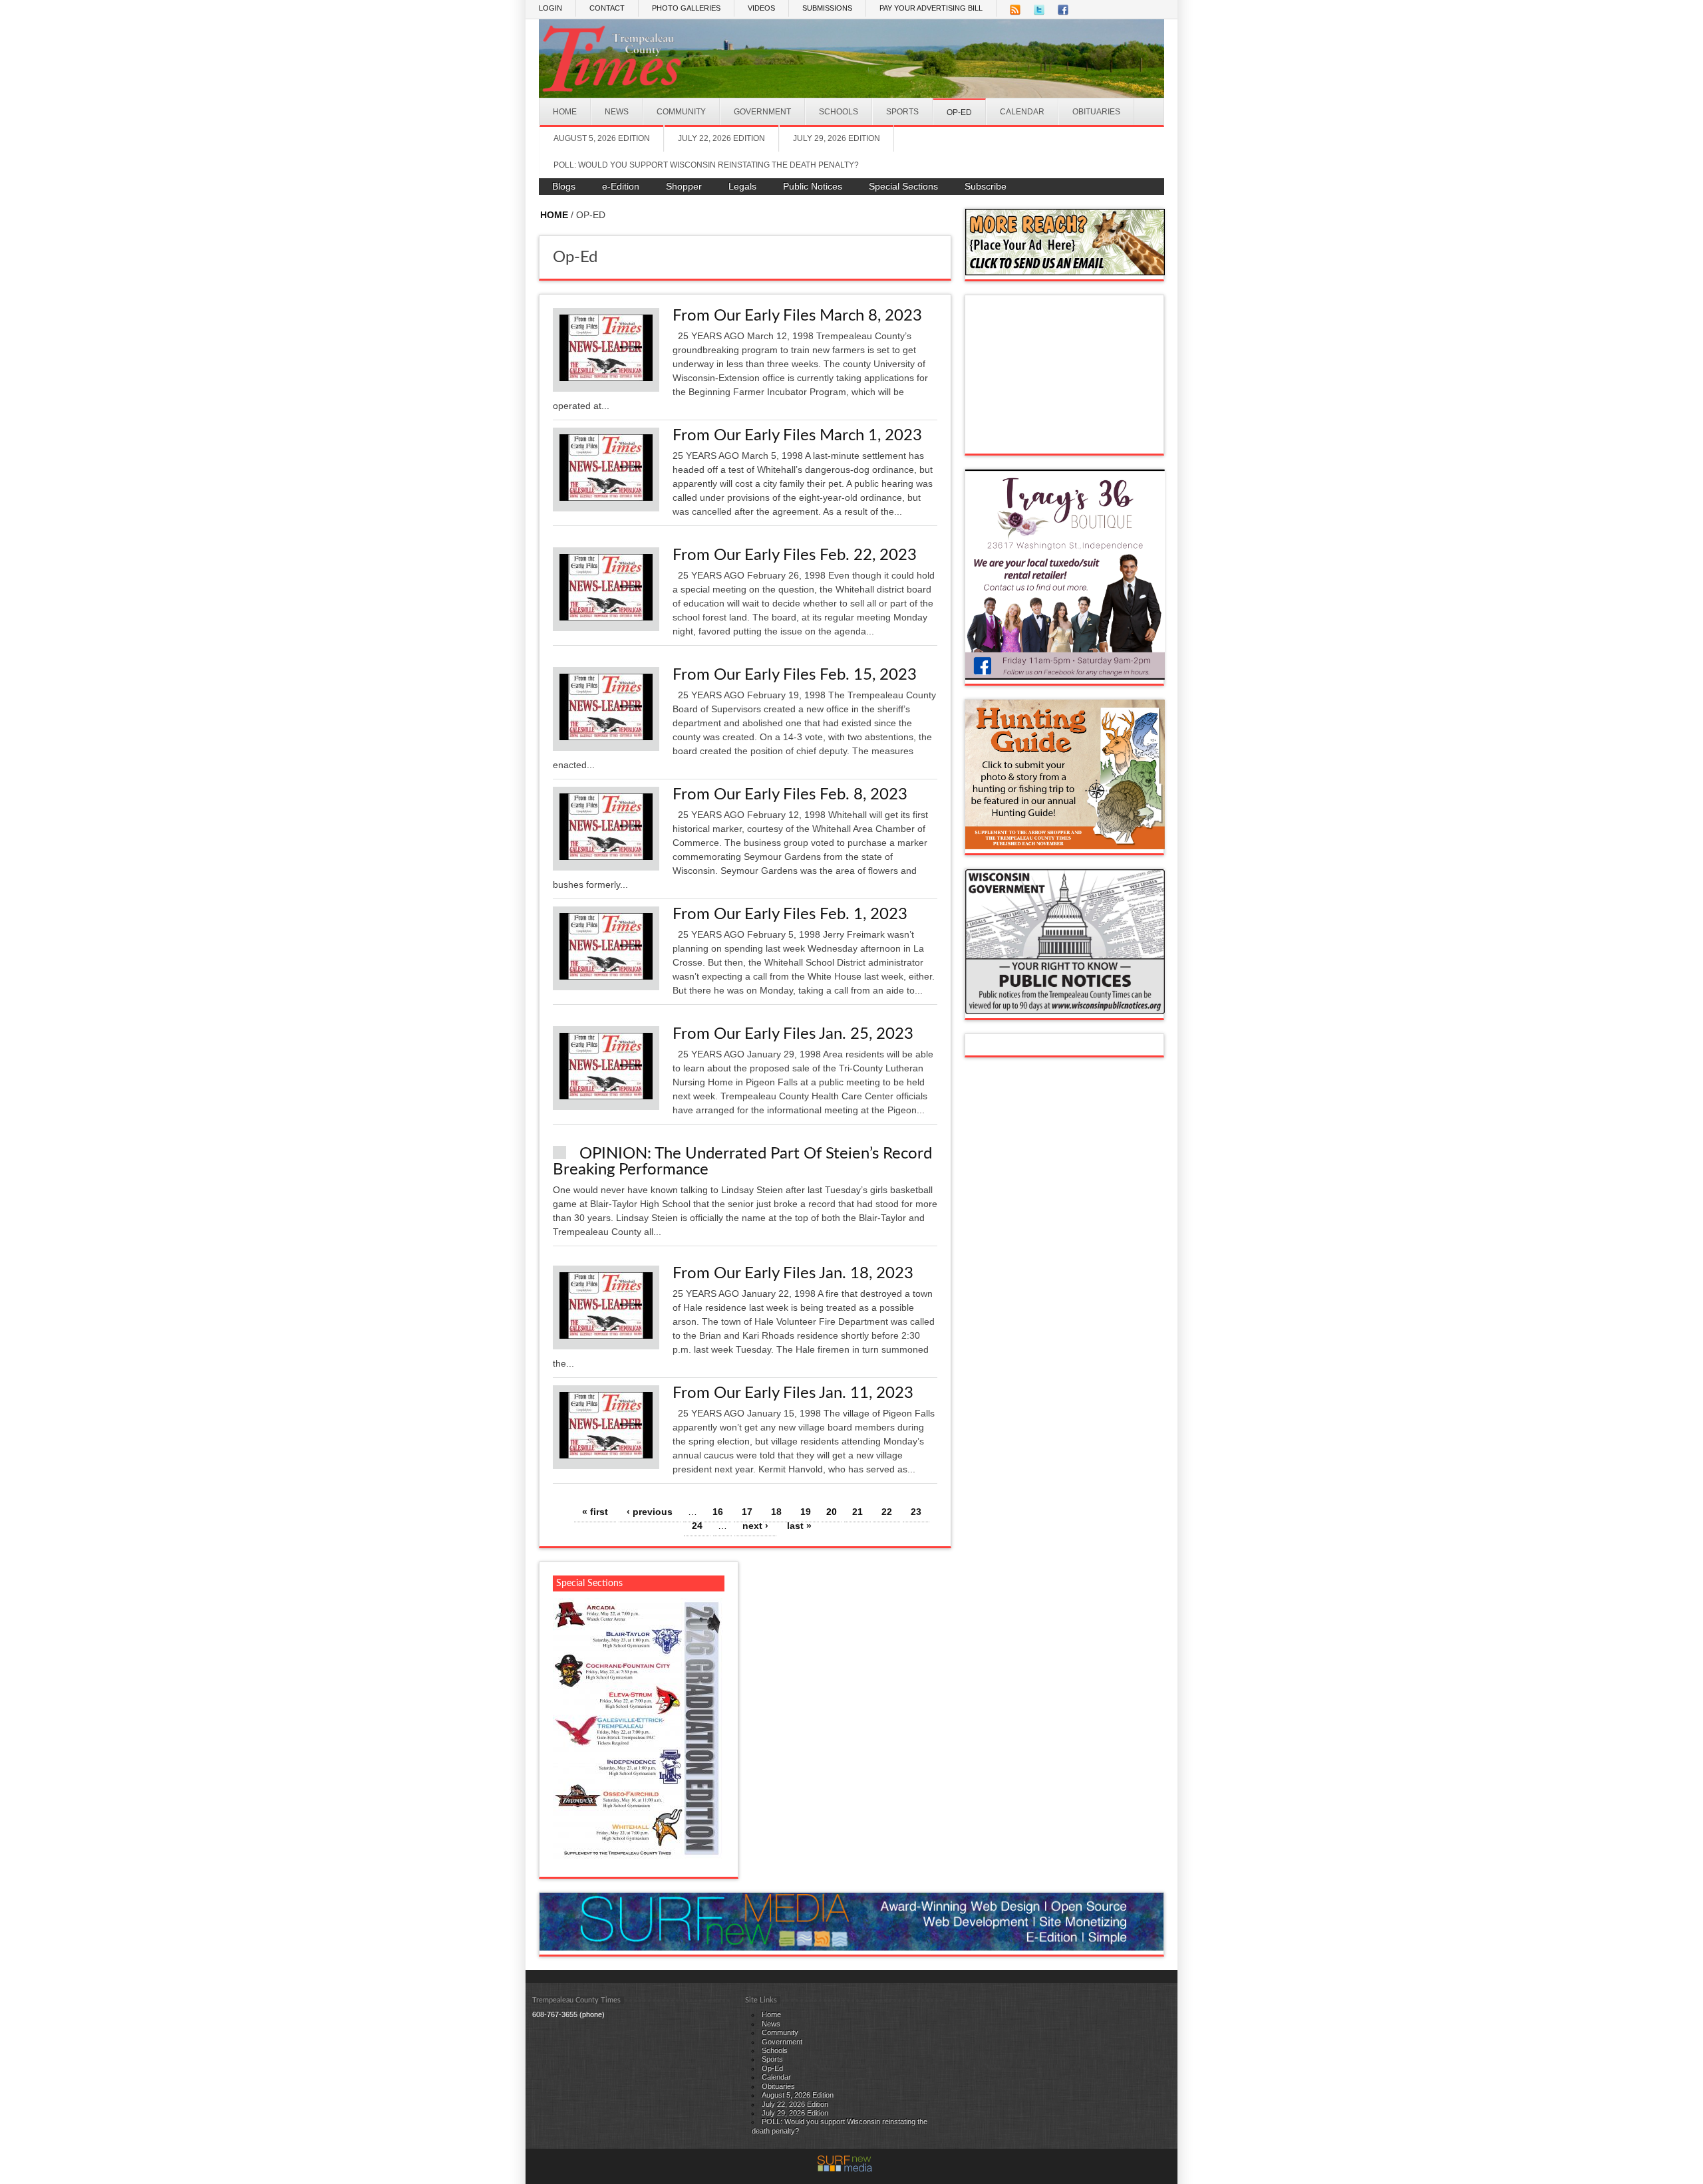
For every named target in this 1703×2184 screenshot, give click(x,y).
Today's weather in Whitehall (1065, 440)
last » (799, 1526)
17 (747, 1512)
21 (857, 1512)
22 (887, 1512)
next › (755, 1526)
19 (806, 1512)
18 (776, 1512)
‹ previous (650, 1512)
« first (595, 1512)
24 (697, 1526)
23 (916, 1512)
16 (718, 1512)
